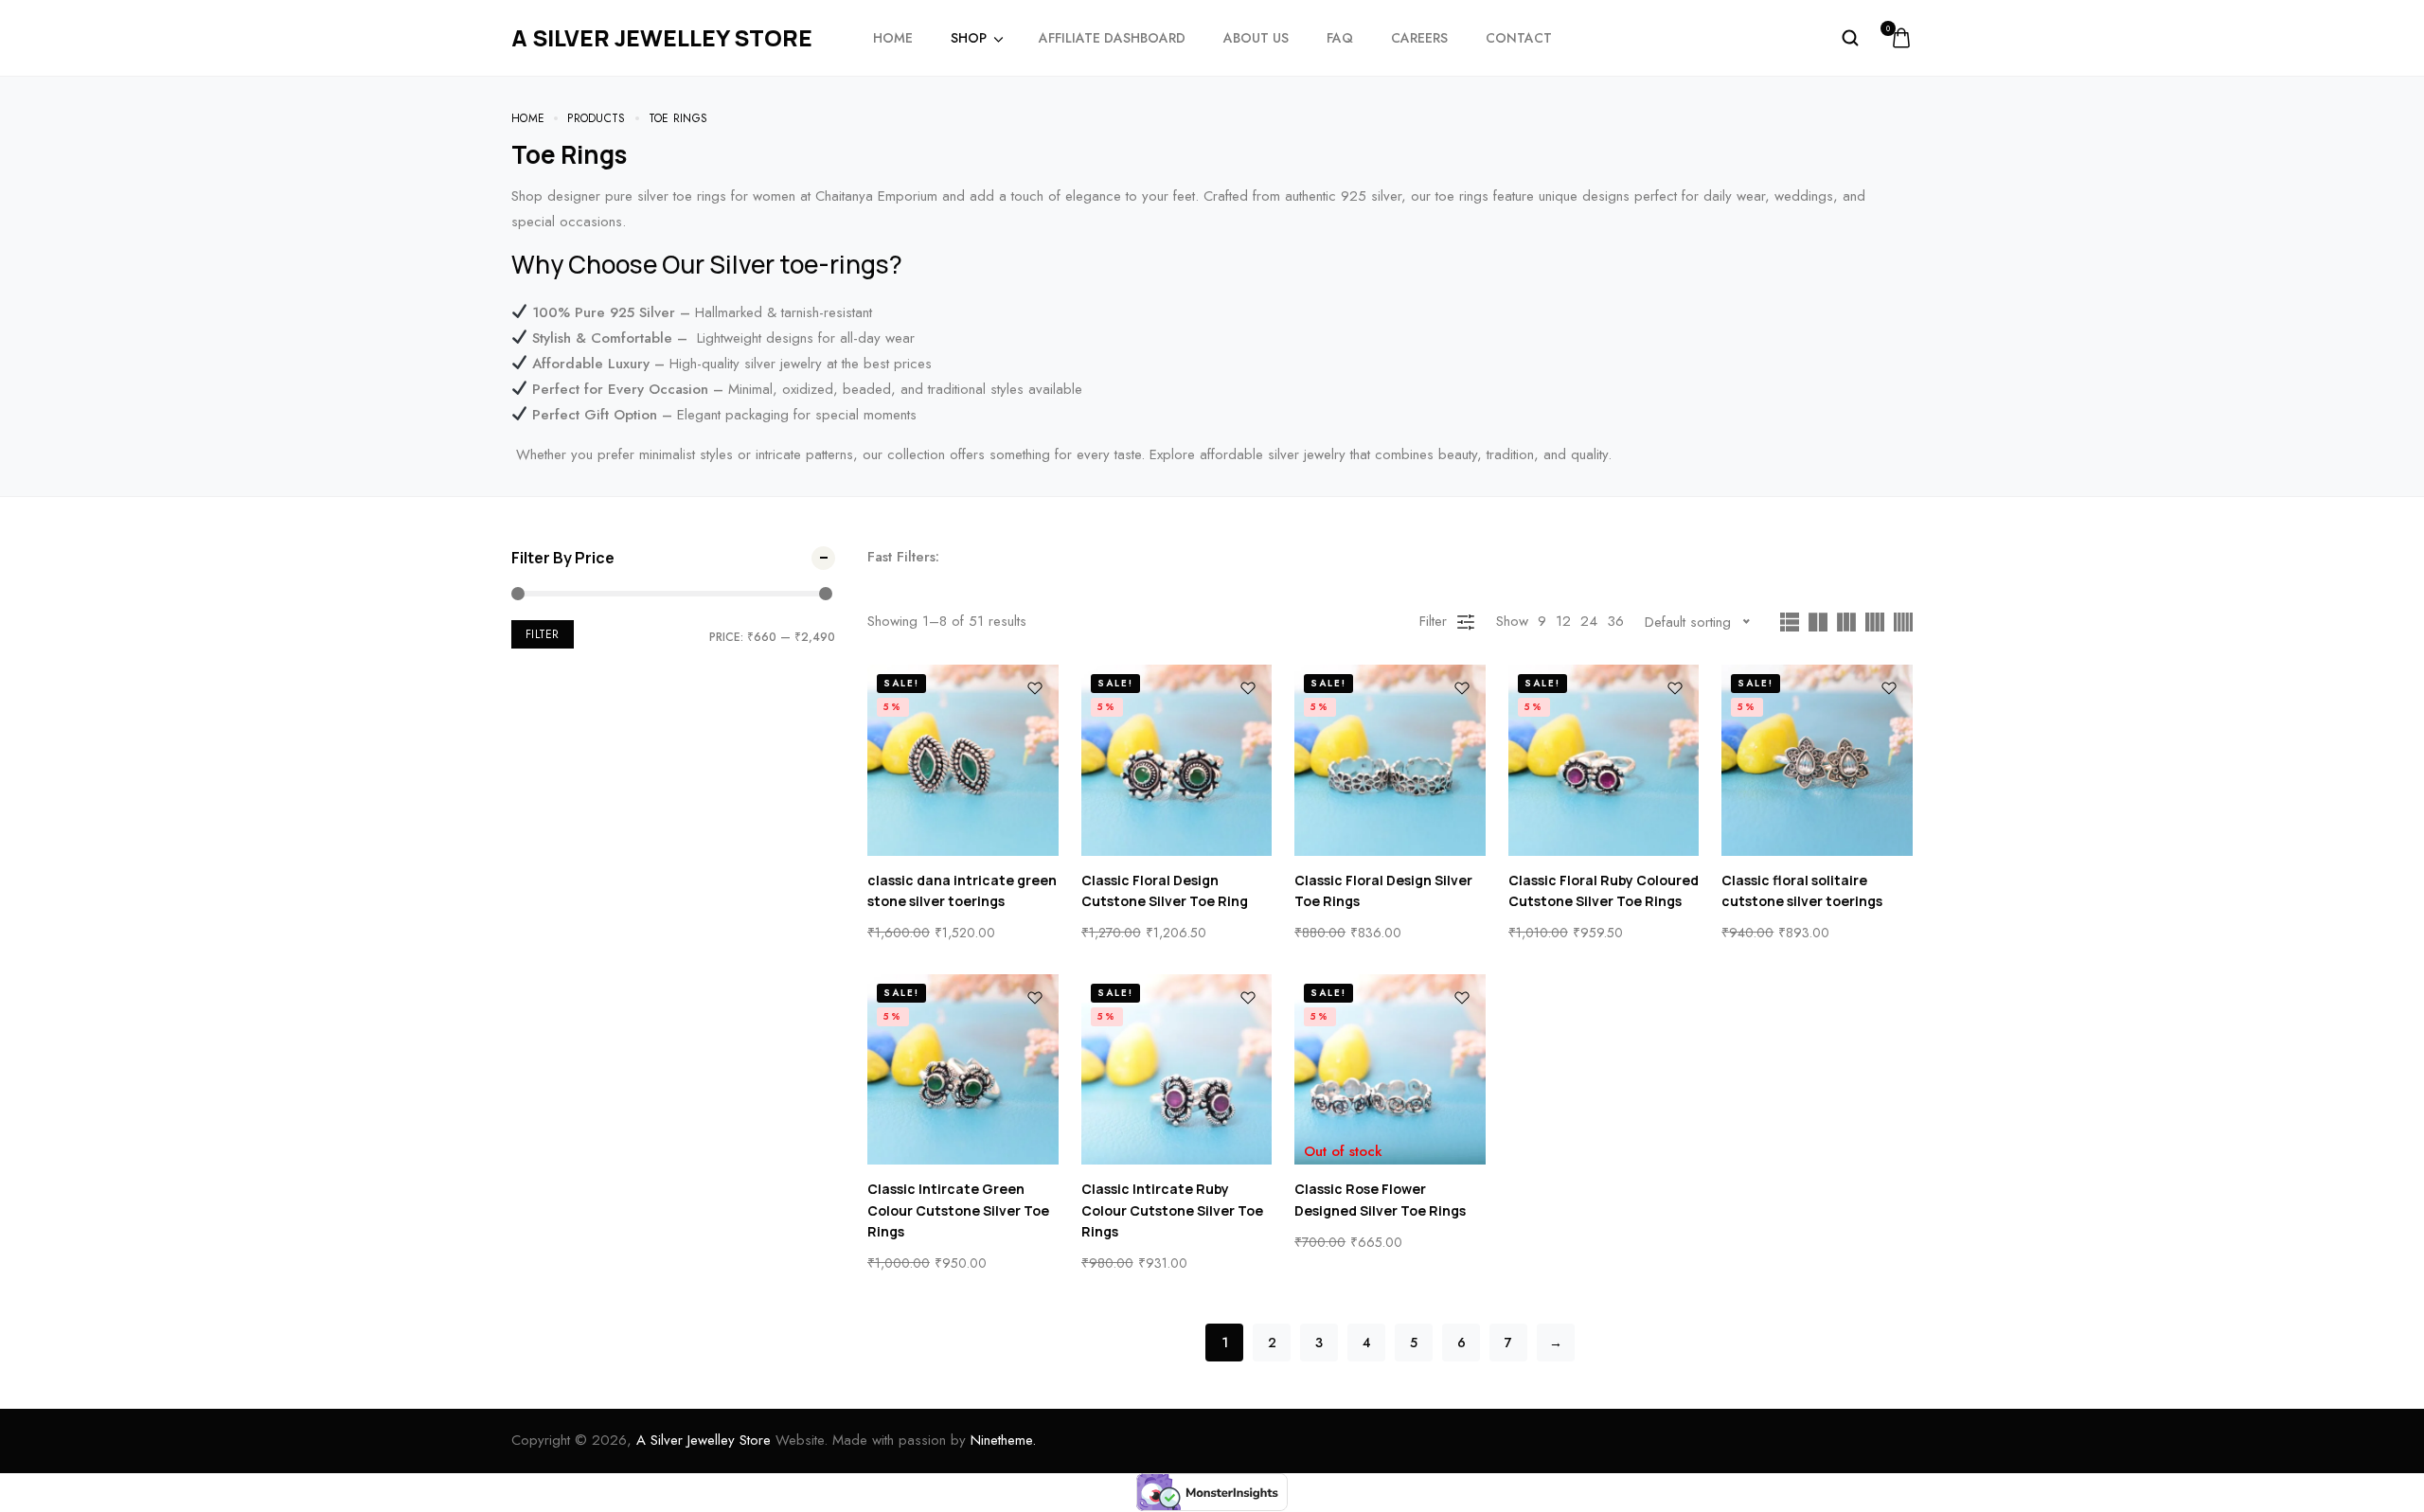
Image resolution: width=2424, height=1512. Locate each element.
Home (893, 38)
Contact (1519, 38)
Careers (1419, 38)
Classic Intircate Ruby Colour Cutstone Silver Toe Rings (1172, 1210)
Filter (543, 634)
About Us (1256, 38)
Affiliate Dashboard (1112, 38)
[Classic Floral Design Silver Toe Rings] (1390, 760)
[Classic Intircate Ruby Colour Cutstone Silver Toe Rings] (1177, 1070)
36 (1615, 621)
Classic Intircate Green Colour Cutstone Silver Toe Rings (958, 1210)
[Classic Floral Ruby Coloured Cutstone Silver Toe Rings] (1604, 760)
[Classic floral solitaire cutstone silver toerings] (1817, 760)
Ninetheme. (1003, 1440)
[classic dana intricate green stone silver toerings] (963, 760)
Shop (969, 38)
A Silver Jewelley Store (704, 1440)
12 (1563, 621)
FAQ (1340, 38)
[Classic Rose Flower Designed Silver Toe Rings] (1390, 1070)
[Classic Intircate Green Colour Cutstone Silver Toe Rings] (963, 1070)
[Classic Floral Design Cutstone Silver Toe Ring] (1177, 760)
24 (1589, 621)
